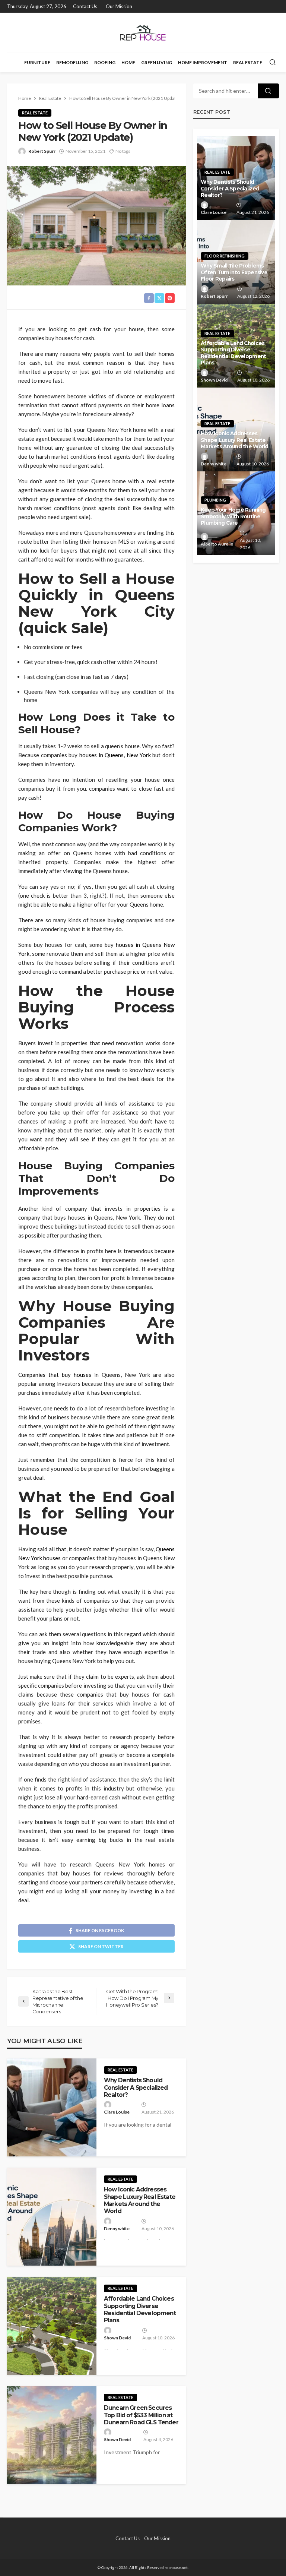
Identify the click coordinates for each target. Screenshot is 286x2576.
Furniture (37, 62)
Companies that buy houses (55, 1375)
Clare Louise (117, 2112)
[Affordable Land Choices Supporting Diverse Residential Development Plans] (52, 2326)
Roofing (105, 62)
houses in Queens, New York (115, 755)
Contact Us (85, 6)
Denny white (117, 2229)
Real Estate (248, 62)
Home (128, 62)
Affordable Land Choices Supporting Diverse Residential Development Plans (140, 2309)
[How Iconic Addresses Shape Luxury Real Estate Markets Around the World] (52, 2217)
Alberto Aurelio (217, 544)
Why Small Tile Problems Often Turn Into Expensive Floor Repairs (234, 272)
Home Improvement (203, 62)
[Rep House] (143, 33)
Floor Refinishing (225, 256)
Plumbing (215, 500)
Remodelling (72, 62)
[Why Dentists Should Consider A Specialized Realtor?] (52, 2107)
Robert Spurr (42, 151)
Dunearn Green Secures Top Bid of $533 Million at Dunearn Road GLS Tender (141, 2415)
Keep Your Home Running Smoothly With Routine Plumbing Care (233, 516)
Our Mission (119, 6)
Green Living (157, 62)
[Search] (273, 63)
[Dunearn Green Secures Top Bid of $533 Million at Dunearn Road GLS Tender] (52, 2435)
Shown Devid (117, 2338)
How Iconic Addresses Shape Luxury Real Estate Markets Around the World (140, 2200)
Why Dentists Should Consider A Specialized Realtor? (136, 2087)
